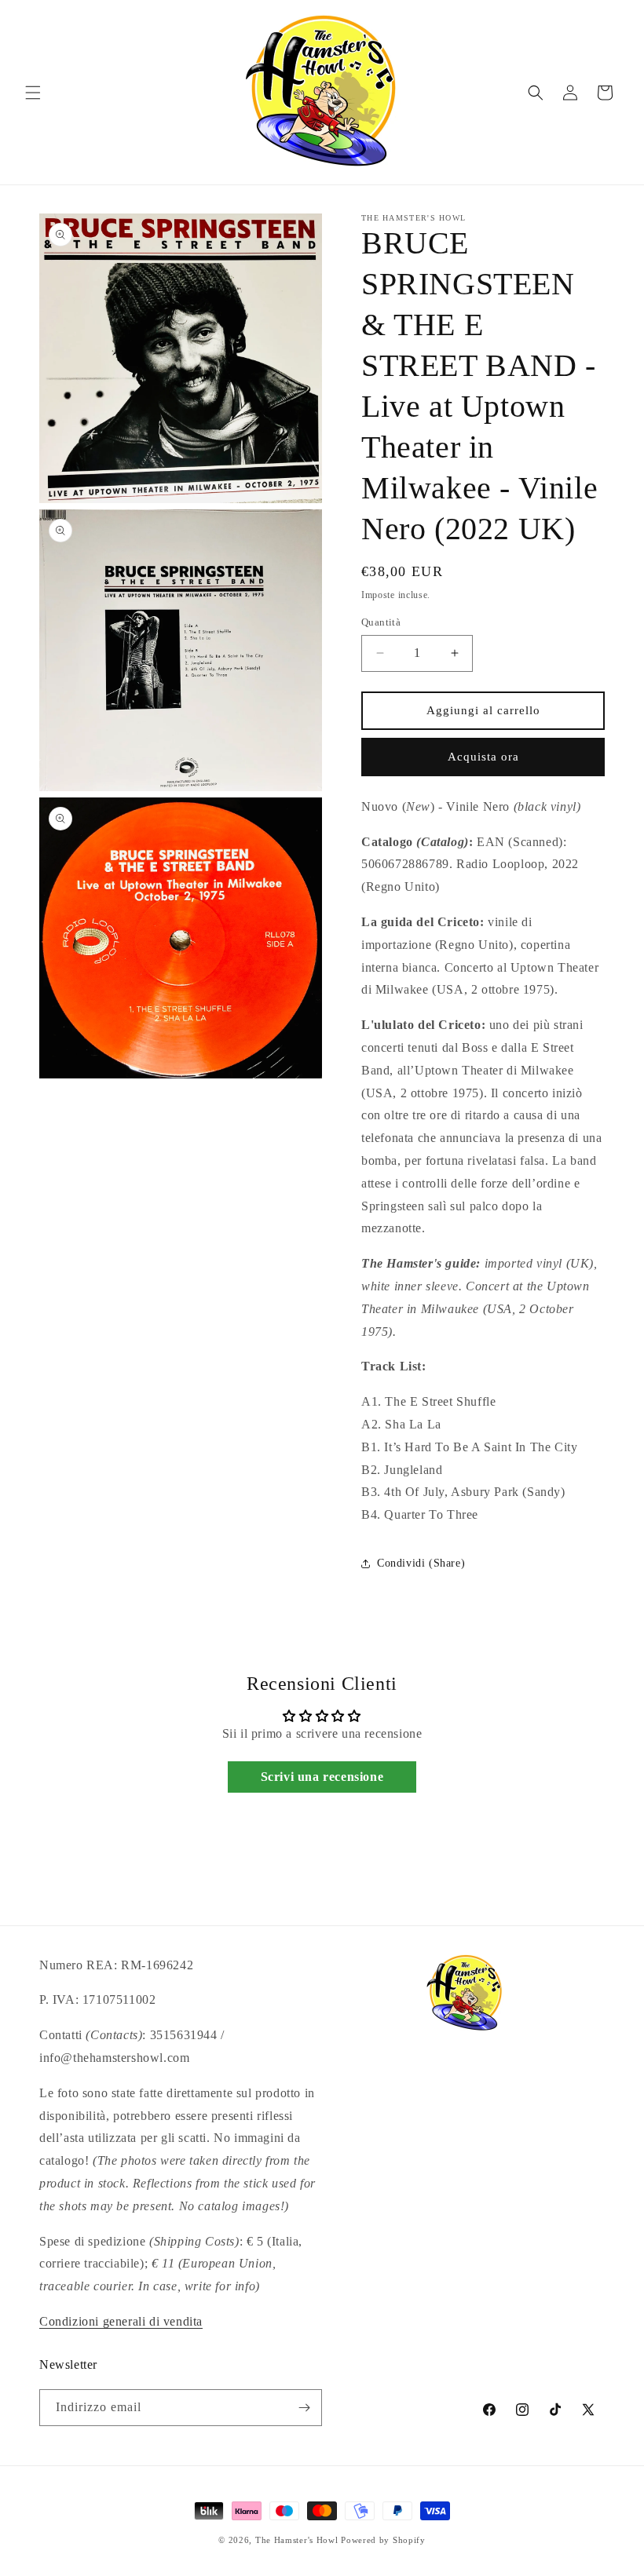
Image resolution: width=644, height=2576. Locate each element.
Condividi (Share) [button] (421, 1563)
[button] (33, 93)
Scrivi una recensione (322, 1777)
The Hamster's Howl (297, 2540)
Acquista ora (483, 757)
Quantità (381, 622)
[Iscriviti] (304, 2408)
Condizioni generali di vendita (121, 2321)
